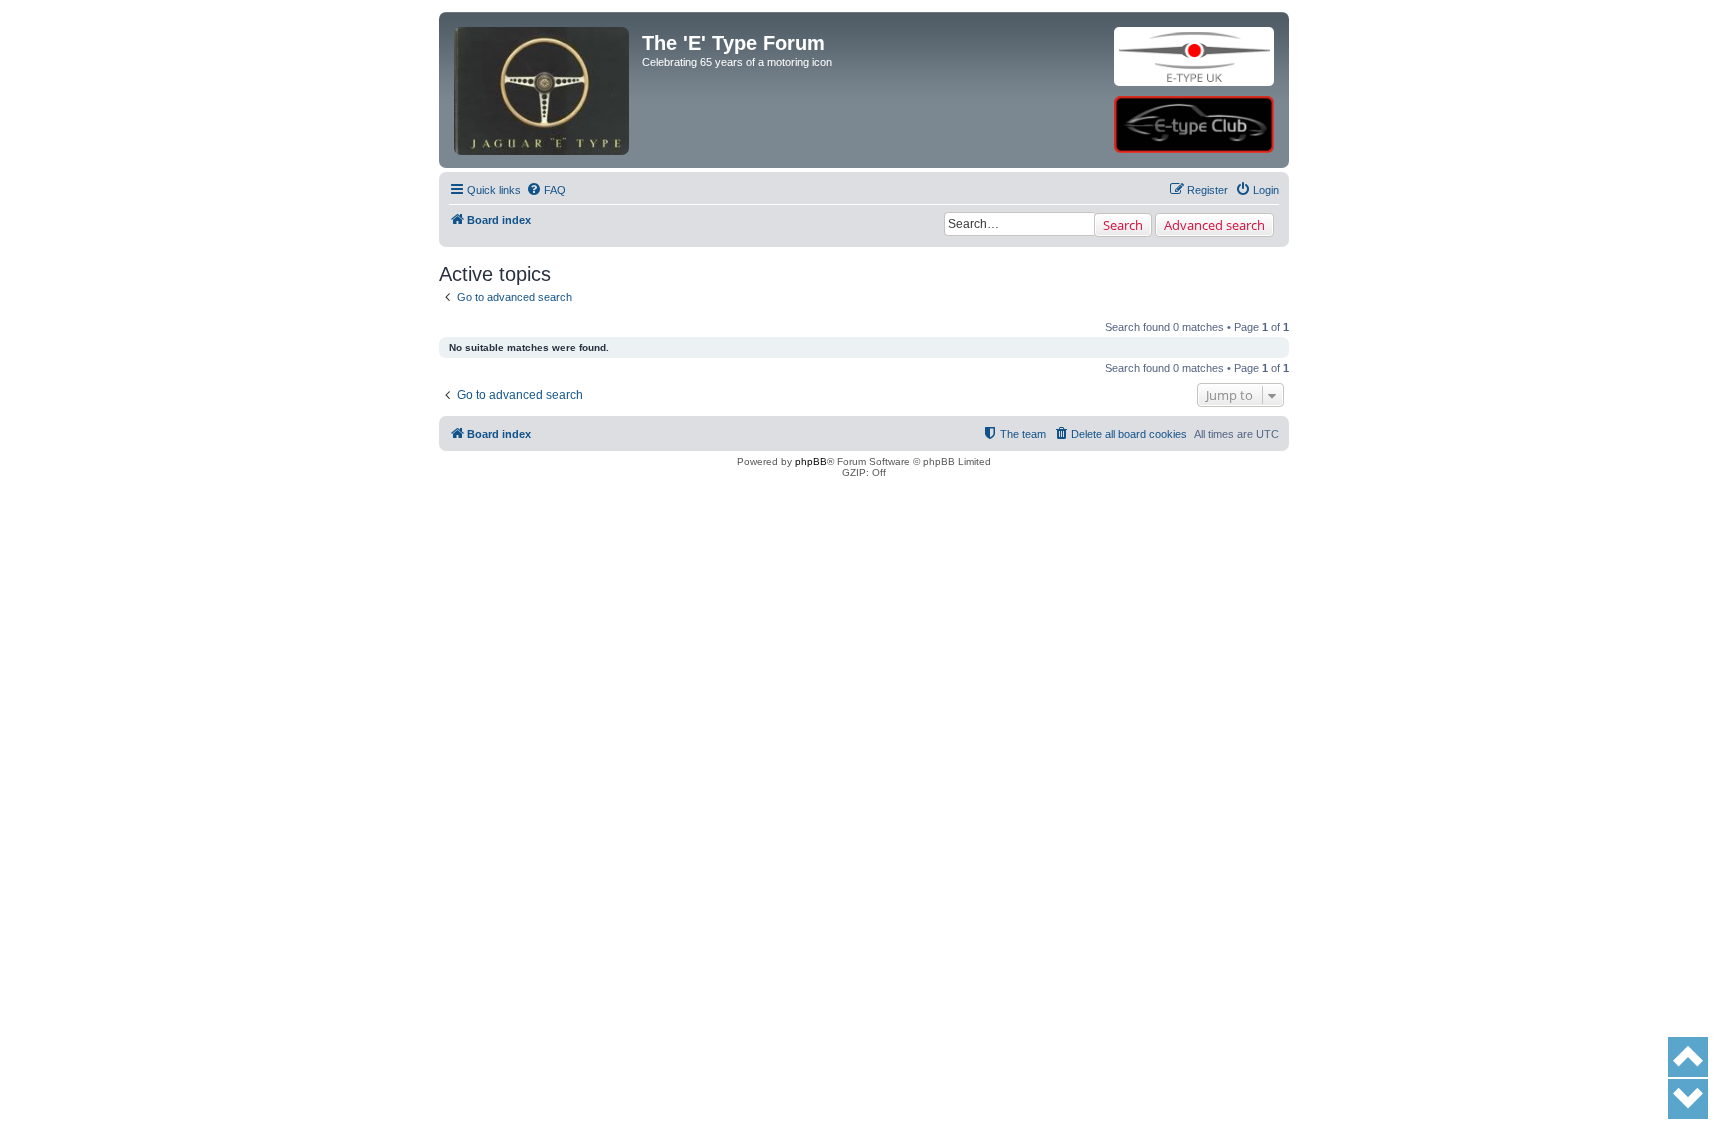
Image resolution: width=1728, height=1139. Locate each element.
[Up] (1688, 1057)
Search (1123, 225)
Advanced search (1214, 225)
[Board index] (543, 56)
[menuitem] (546, 190)
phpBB (811, 461)
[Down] (1688, 1099)
